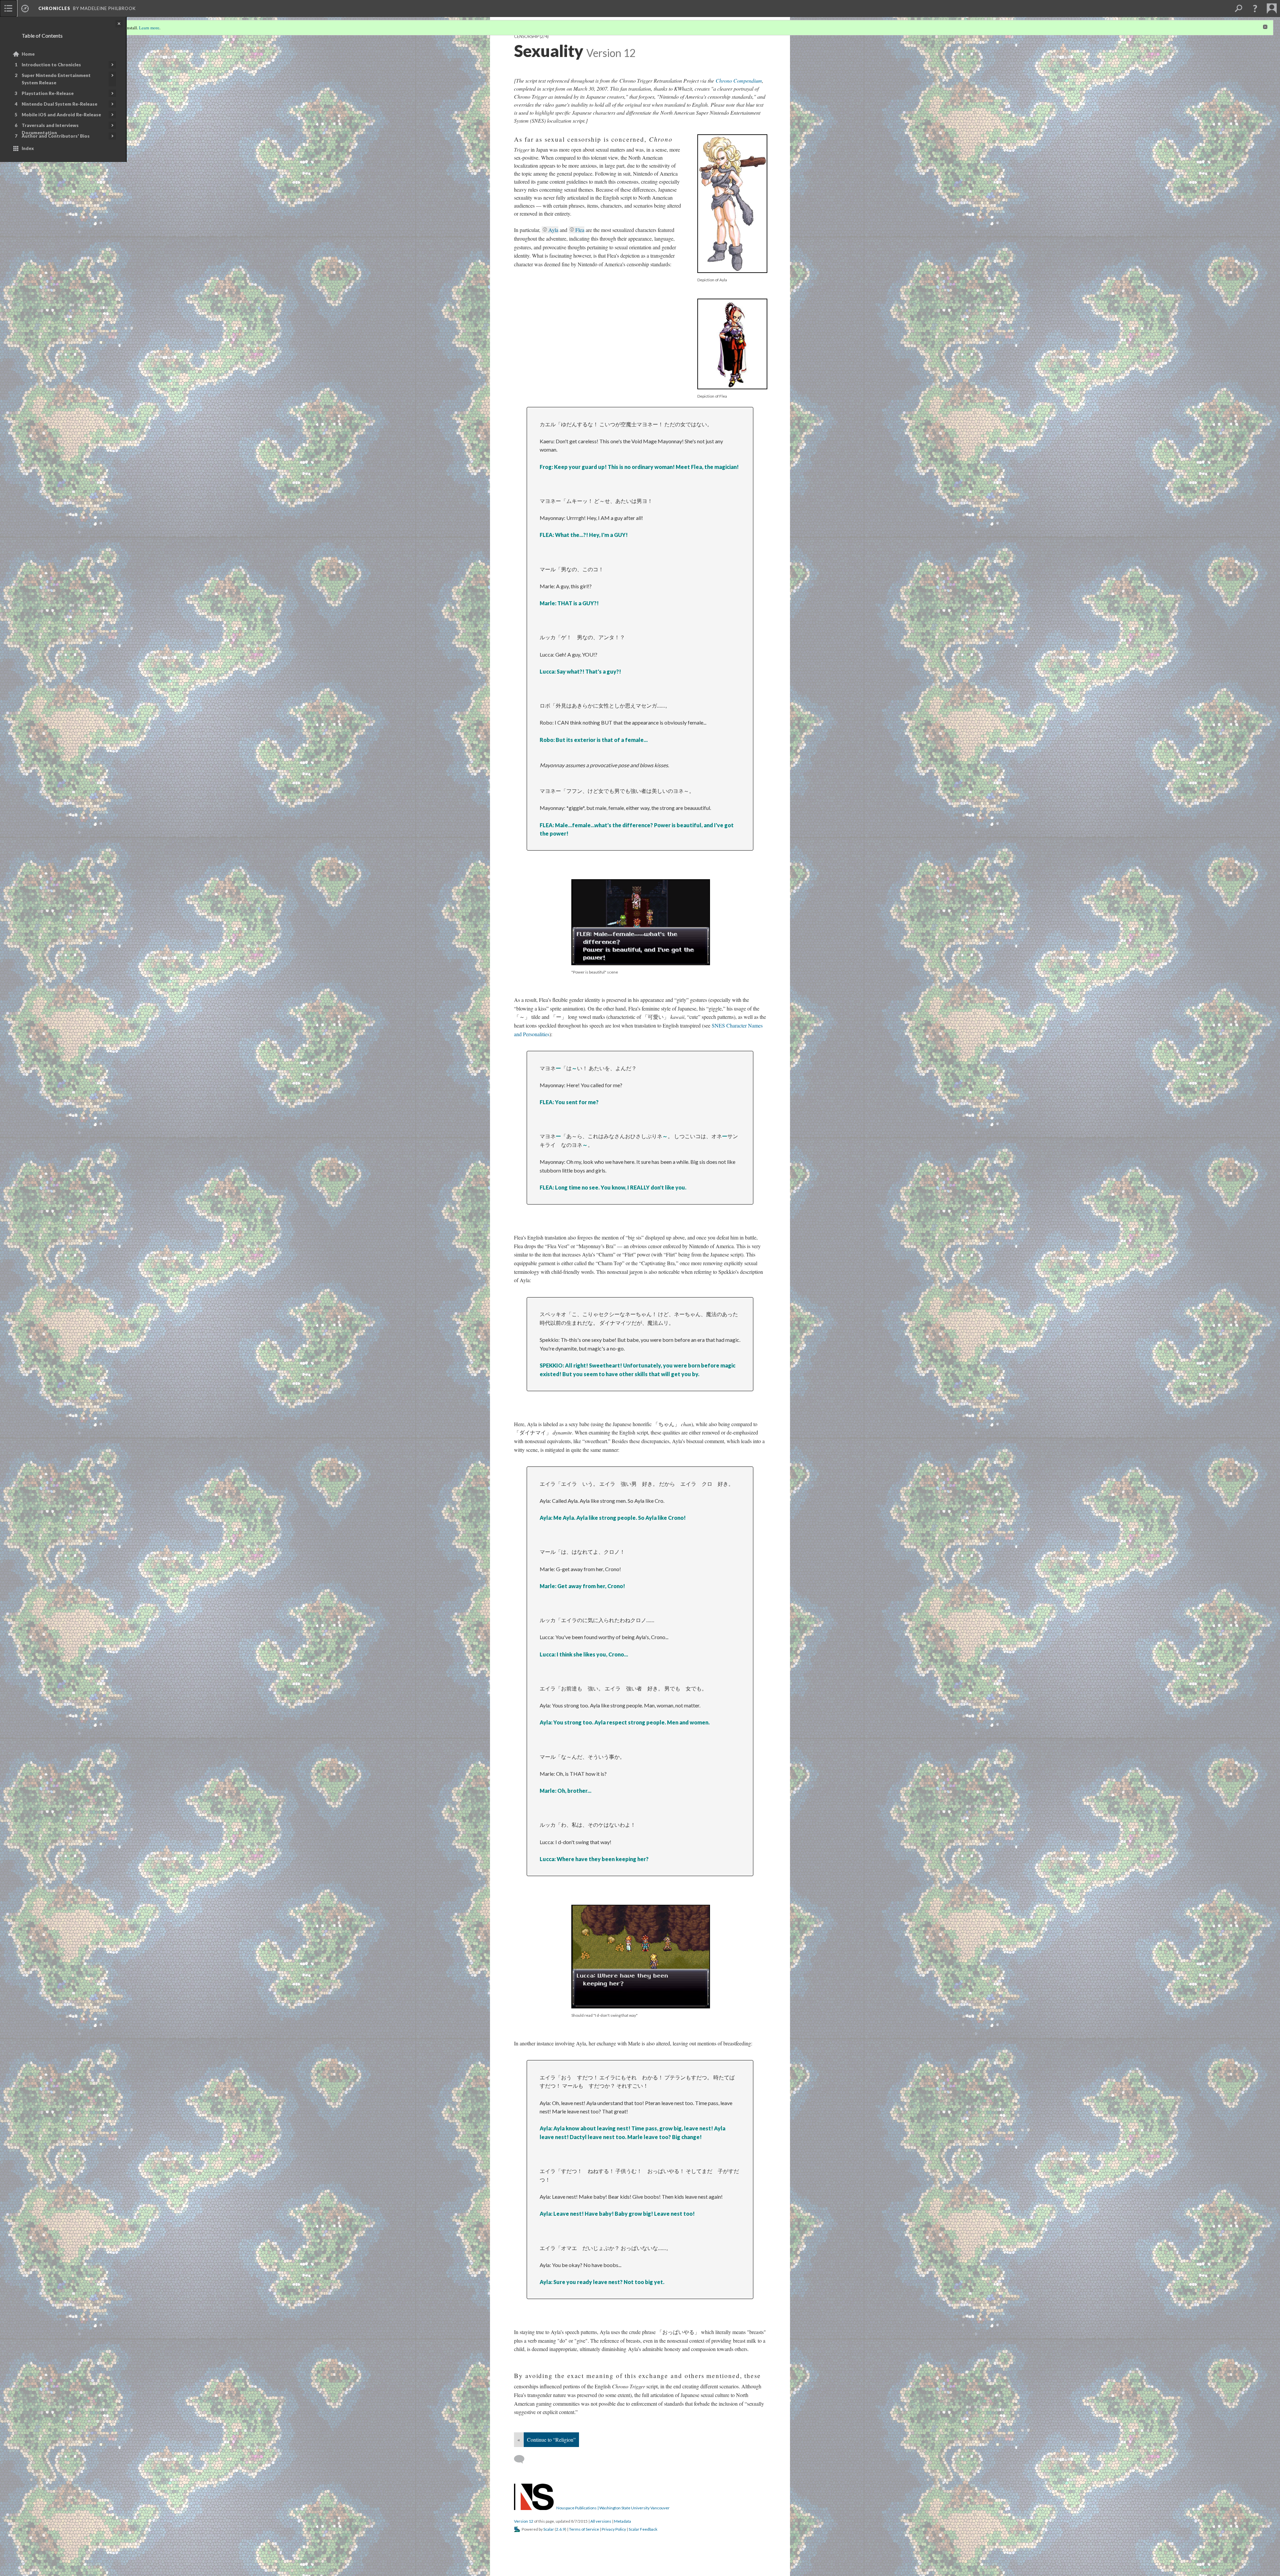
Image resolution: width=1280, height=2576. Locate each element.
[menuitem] (8, 8)
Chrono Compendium (739, 80)
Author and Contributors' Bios (56, 136)
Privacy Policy (614, 2529)
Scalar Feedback (643, 2529)
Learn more (149, 28)
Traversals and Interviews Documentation (50, 129)
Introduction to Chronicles (51, 65)
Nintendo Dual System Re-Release (59, 104)
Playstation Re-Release (48, 93)
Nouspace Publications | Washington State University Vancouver (613, 2508)
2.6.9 (560, 2529)
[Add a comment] (522, 2459)
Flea (580, 230)
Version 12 (524, 2521)
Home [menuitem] (28, 54)
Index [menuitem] (28, 148)
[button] (1255, 8)
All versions (601, 2521)
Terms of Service (584, 2529)
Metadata (622, 2521)
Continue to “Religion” (551, 2440)
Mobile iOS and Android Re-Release (61, 115)
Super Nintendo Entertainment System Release (56, 79)
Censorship (526, 36)
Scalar (549, 2529)
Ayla (553, 230)
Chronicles (54, 8)
